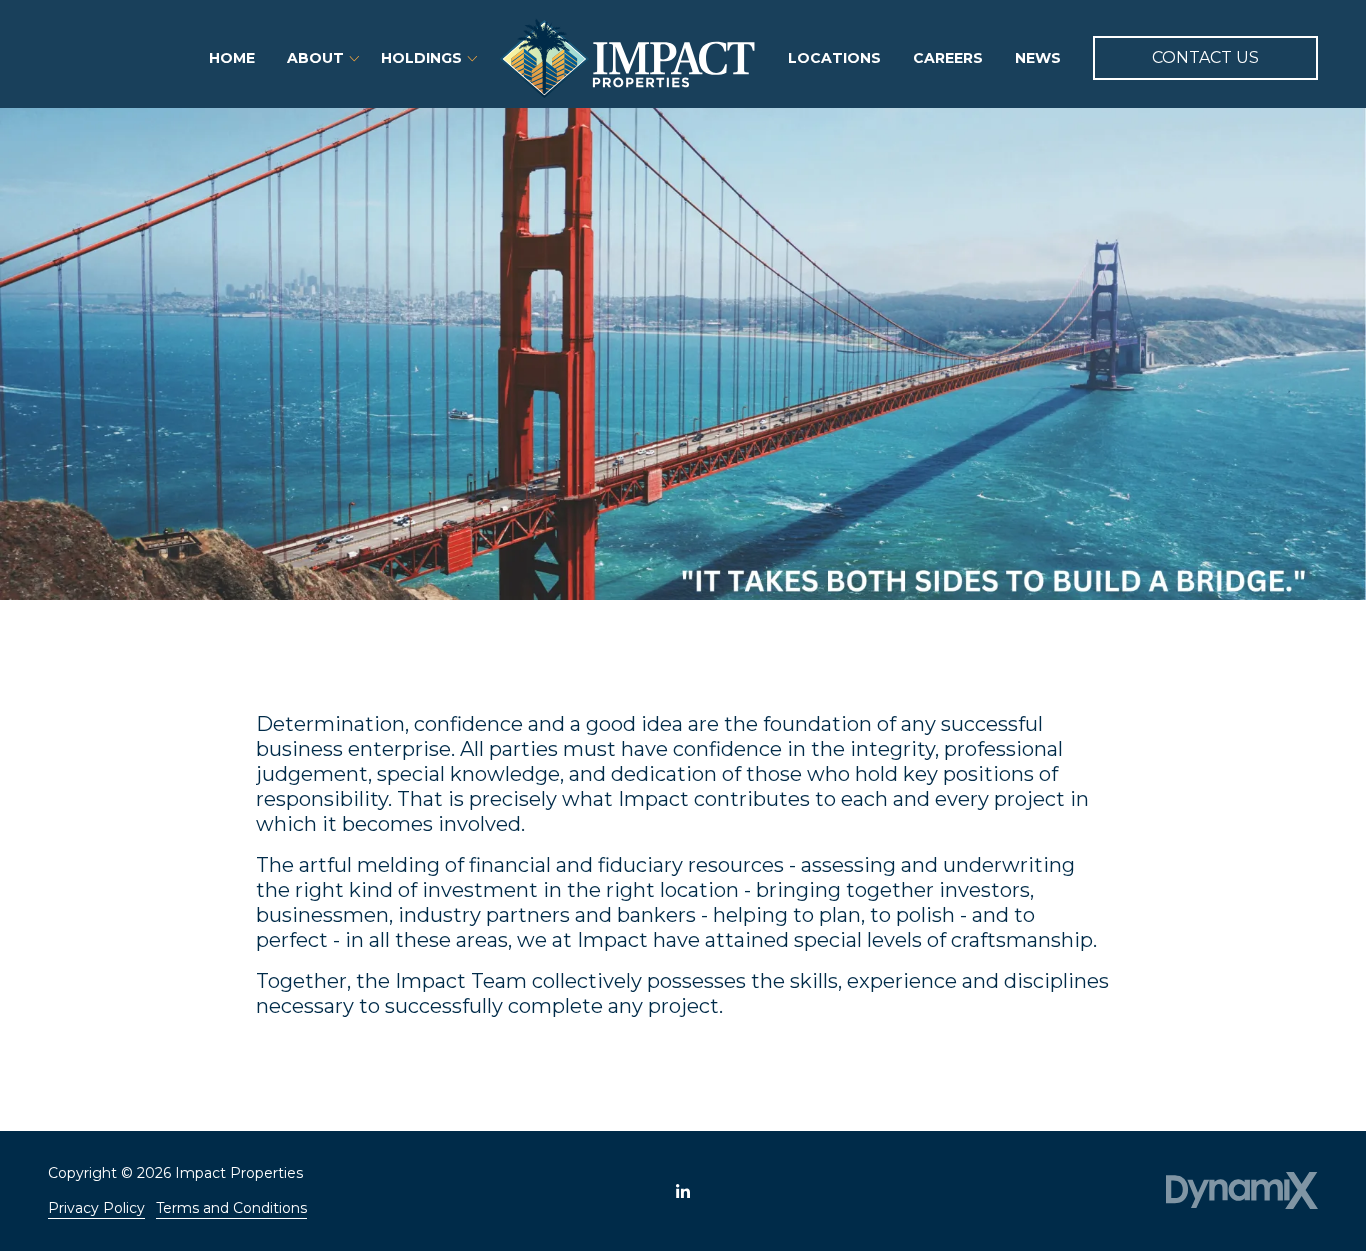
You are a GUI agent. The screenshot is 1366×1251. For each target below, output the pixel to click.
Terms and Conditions (231, 1208)
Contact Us (1205, 57)
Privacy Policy (96, 1208)
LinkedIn (683, 1191)
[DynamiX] (1242, 1190)
